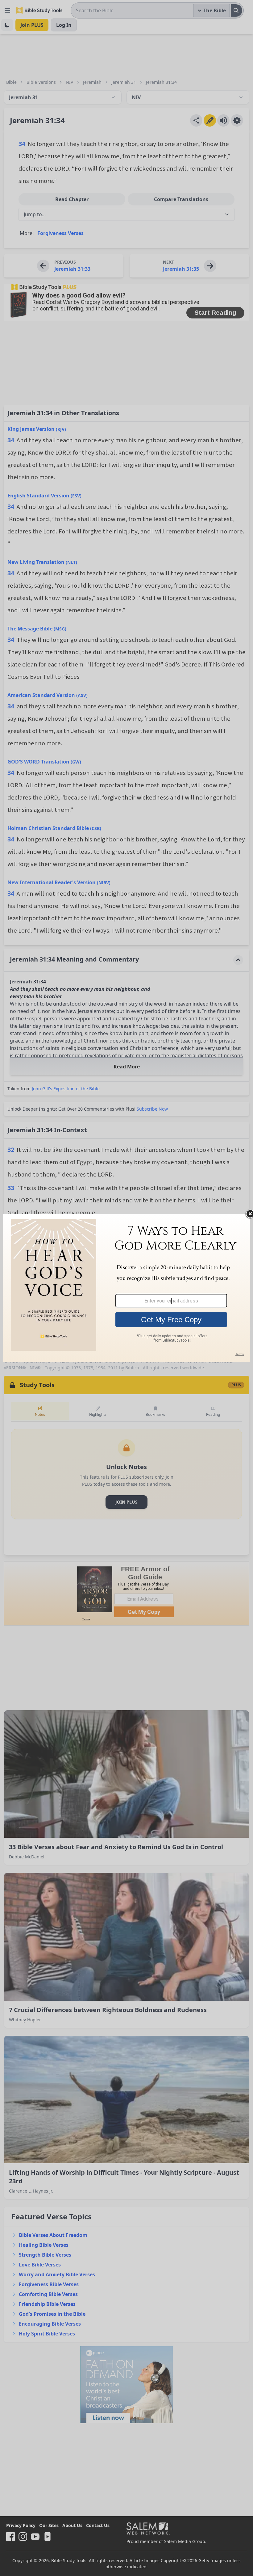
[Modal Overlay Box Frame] (126, 1288)
